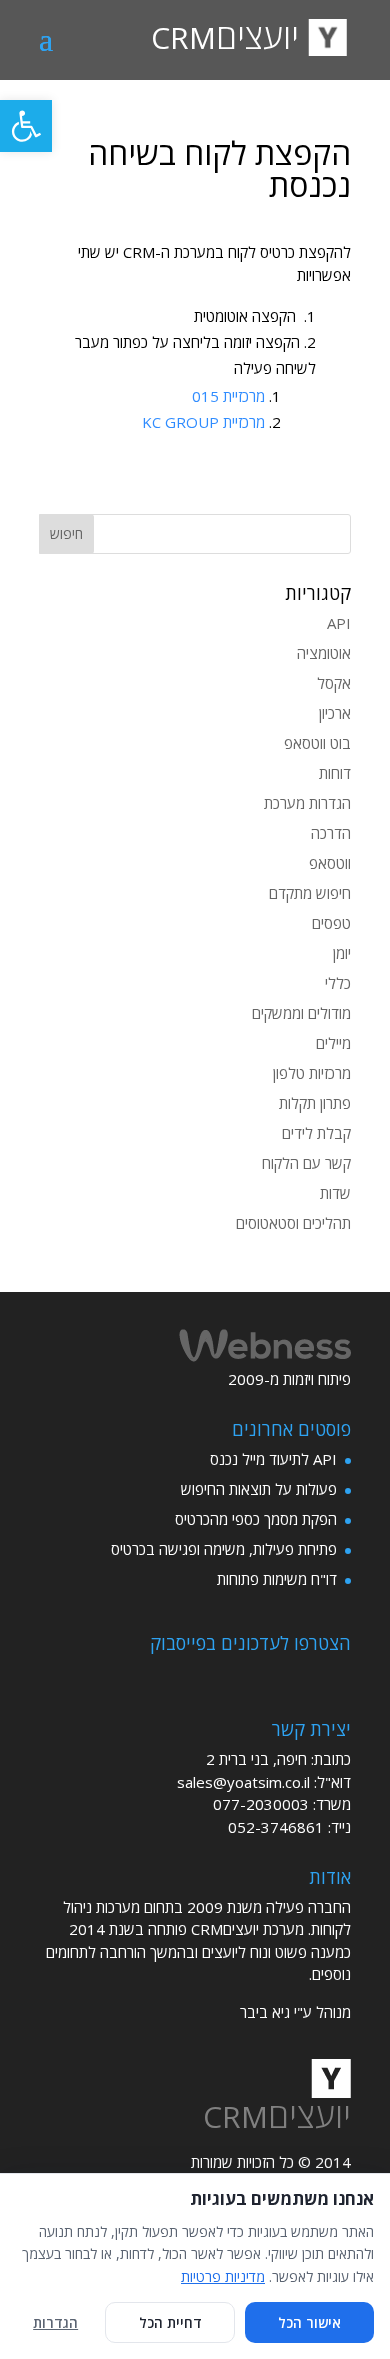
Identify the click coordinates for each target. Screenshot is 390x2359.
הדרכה (331, 833)
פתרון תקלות (315, 1103)
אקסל (334, 683)
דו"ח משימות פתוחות (277, 1579)
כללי (338, 983)
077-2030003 (261, 1804)
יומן (342, 953)
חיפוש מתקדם (310, 893)
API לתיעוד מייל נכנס (273, 1459)
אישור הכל (309, 2322)
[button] (26, 126)
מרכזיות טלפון (312, 1073)
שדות (335, 1193)
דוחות (335, 773)
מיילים (333, 1043)
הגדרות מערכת (307, 803)
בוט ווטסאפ (317, 743)
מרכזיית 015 (228, 396)
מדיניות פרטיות (223, 2276)
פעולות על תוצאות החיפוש (259, 1489)
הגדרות (55, 2322)
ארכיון (335, 713)
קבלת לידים (316, 1133)
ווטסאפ (330, 863)
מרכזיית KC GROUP (203, 422)
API (339, 623)
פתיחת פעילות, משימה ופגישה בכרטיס (224, 1549)
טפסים (331, 923)
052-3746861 (276, 1827)
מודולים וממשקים (301, 1013)
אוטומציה (324, 653)
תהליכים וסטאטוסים (293, 1223)
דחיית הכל (170, 2322)
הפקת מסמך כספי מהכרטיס (256, 1519)
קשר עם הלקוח (306, 1163)
